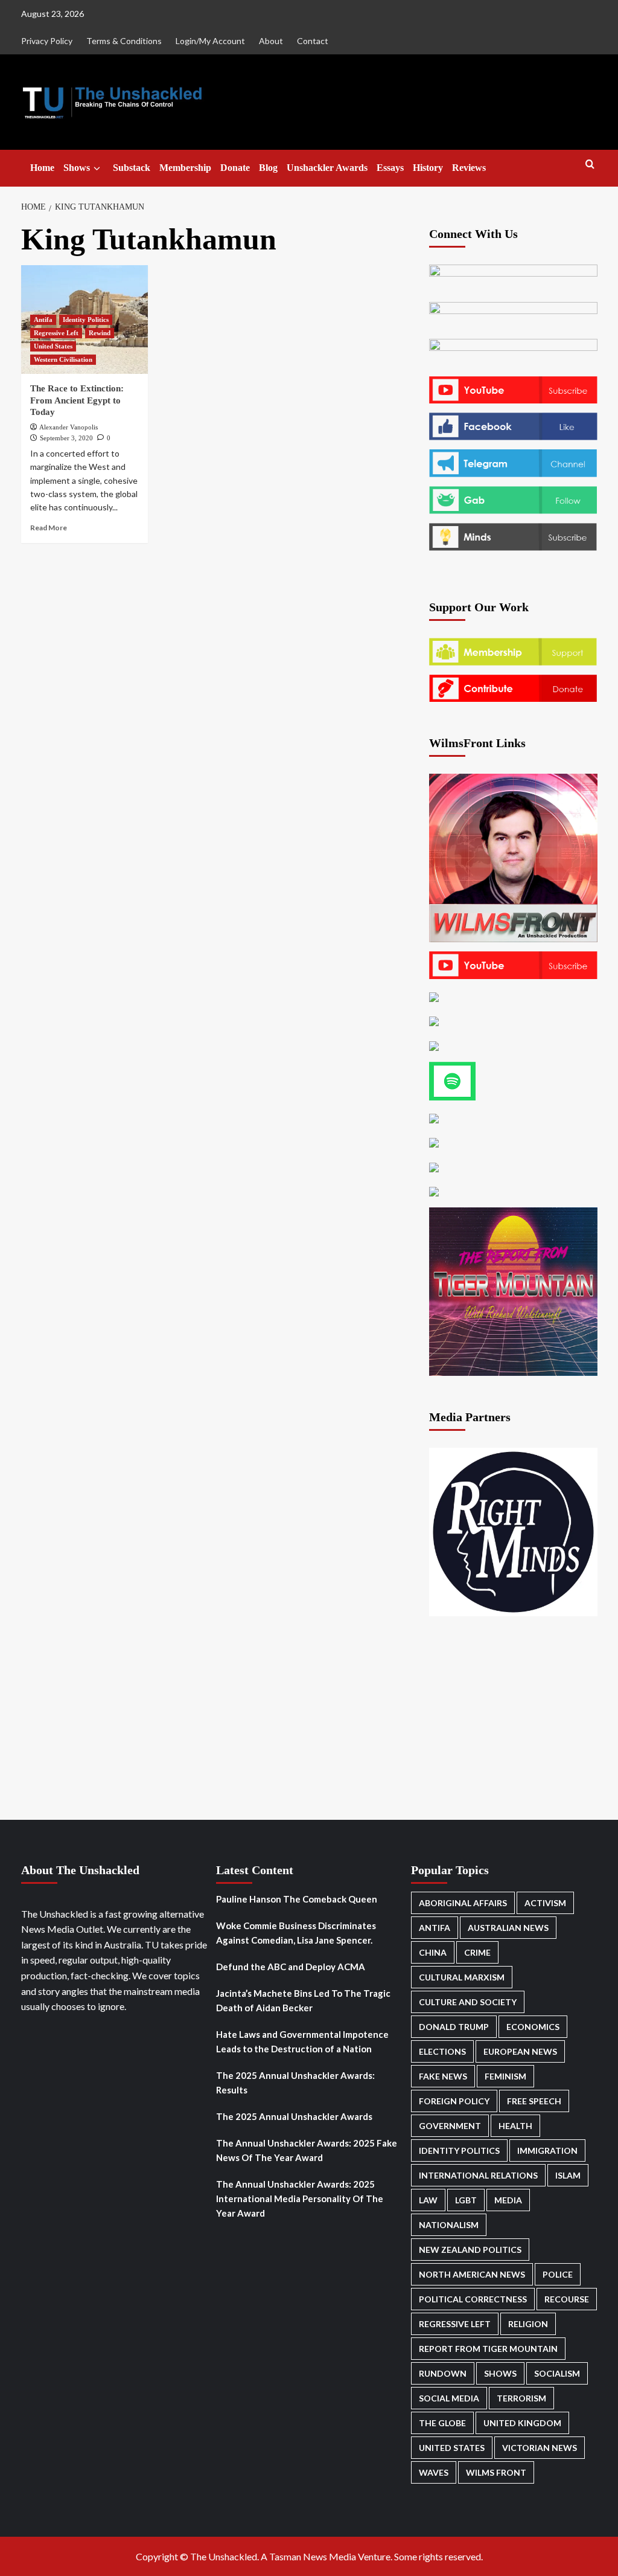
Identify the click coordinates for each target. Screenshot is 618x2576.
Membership (185, 168)
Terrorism (521, 2398)
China (433, 1952)
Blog (268, 168)
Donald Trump (454, 2027)
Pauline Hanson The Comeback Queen (297, 1899)
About (271, 41)
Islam (568, 2175)
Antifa (43, 320)
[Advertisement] (220, 637)
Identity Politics (86, 320)
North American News (472, 2274)
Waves (434, 2472)
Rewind (100, 333)
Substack (132, 168)
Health (515, 2126)
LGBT (466, 2200)
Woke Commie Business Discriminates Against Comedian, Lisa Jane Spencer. (296, 1933)
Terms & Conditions (124, 41)
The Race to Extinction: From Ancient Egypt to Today (77, 400)
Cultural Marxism (462, 1977)
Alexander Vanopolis (68, 427)
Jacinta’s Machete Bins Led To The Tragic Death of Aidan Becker (303, 2000)
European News (520, 2051)
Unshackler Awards (327, 168)
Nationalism (449, 2225)
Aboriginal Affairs (463, 1903)
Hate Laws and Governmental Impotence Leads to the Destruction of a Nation (302, 2041)
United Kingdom (522, 2423)
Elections (442, 2051)
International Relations (478, 2175)
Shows (77, 168)
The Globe (442, 2423)
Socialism (557, 2373)
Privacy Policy (47, 41)
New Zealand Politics (470, 2250)
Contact (313, 41)
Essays (390, 168)
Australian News (508, 1928)
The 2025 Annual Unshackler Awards (294, 2116)
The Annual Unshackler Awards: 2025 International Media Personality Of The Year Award (300, 2199)
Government (450, 2126)
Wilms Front (496, 2472)
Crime (477, 1952)
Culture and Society (468, 2002)
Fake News (443, 2076)
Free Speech (534, 2101)
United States (53, 346)
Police (558, 2274)
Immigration (547, 2150)
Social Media (449, 2398)
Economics (533, 2027)
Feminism (505, 2076)
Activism (545, 1903)
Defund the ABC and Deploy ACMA (291, 1967)
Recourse (567, 2299)
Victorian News (540, 2448)
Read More (49, 528)
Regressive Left (56, 333)
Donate (235, 168)
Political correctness (473, 2299)
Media (508, 2200)
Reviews (469, 168)
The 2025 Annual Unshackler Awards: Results (295, 2083)
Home (42, 168)
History (428, 168)
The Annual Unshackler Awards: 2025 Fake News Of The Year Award (307, 2150)
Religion (528, 2324)
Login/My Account (210, 41)
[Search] (590, 165)
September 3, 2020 (66, 438)
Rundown (443, 2373)
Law (428, 2200)
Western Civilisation (63, 359)
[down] (97, 169)
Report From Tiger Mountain (488, 2349)
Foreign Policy (454, 2101)
